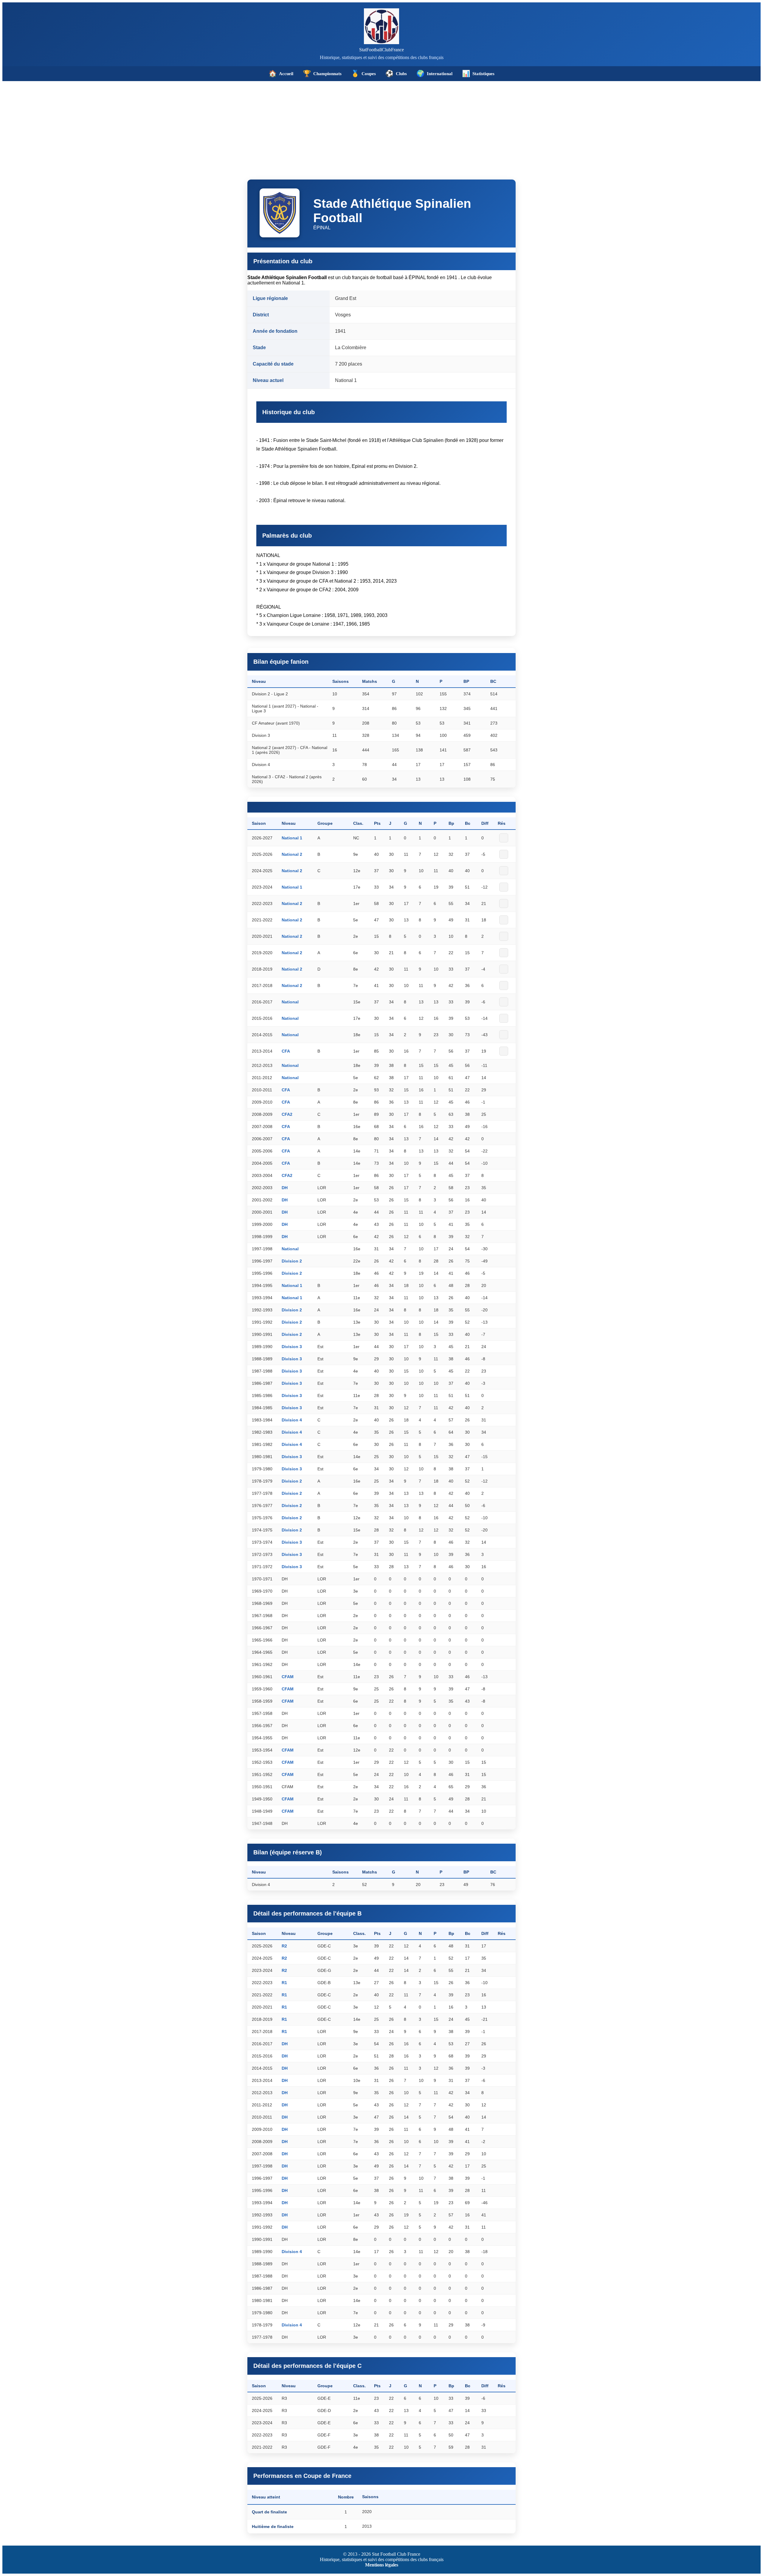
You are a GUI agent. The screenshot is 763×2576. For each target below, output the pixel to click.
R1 (284, 1983)
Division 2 (292, 1261)
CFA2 (287, 1114)
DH (285, 1188)
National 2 (292, 854)
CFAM (288, 1677)
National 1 (292, 838)
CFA (286, 1051)
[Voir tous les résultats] (504, 838)
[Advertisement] (381, 126)
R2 (284, 1946)
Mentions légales (382, 2565)
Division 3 (292, 1347)
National (290, 1002)
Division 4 (292, 1420)
